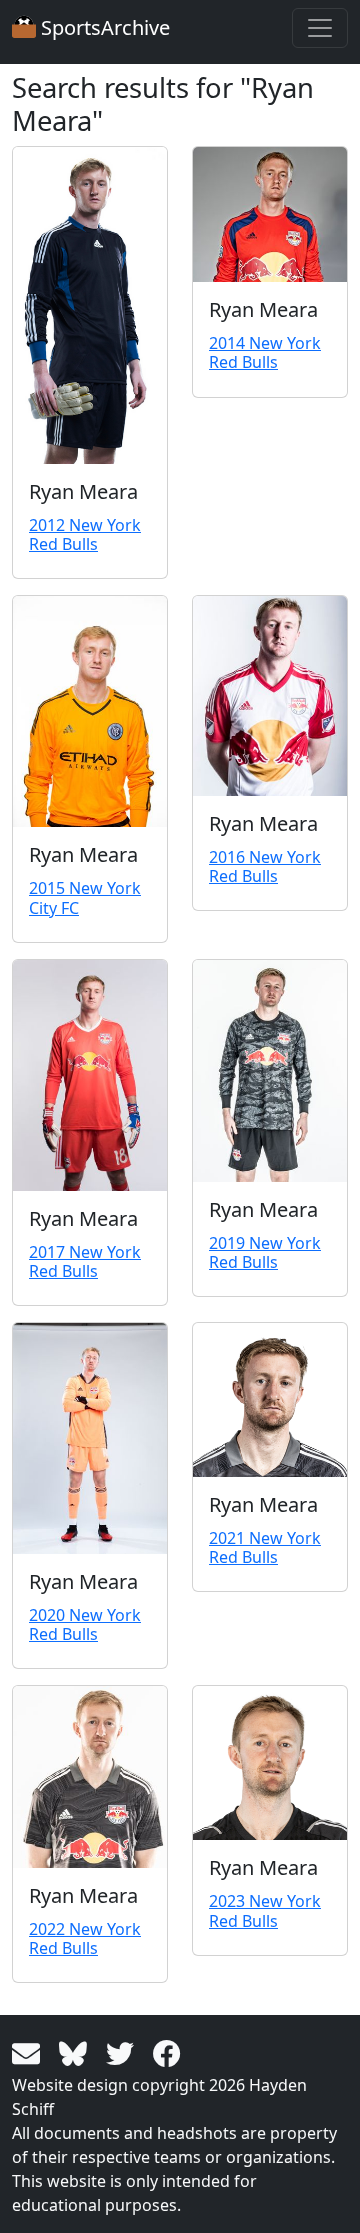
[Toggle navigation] (320, 28)
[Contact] (29, 2052)
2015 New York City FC (85, 897)
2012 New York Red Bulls (85, 534)
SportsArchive (103, 27)
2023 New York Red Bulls (265, 1910)
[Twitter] (123, 2052)
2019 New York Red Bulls (265, 1252)
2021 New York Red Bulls (265, 1547)
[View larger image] (90, 305)
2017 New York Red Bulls (85, 1261)
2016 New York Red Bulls (265, 866)
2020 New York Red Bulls (85, 1624)
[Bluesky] (76, 2052)
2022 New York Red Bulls (85, 1938)
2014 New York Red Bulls (265, 352)
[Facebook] (167, 2052)
